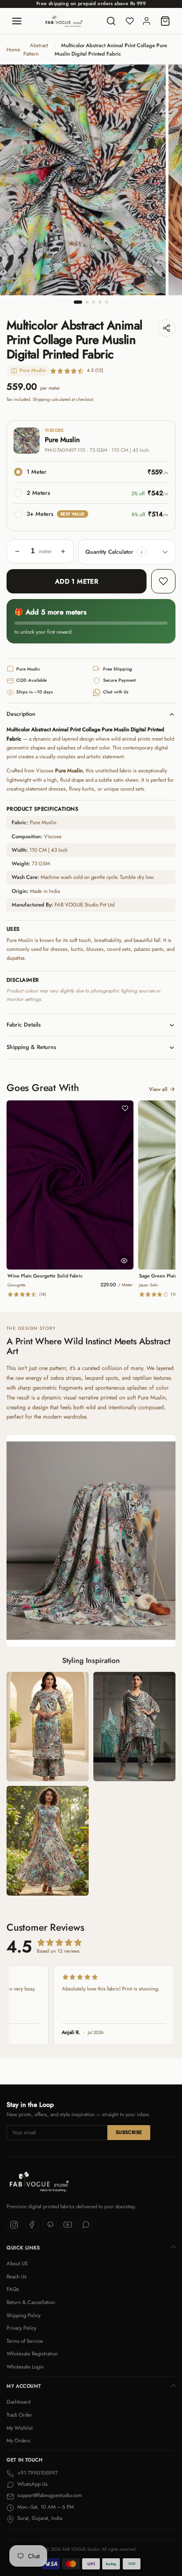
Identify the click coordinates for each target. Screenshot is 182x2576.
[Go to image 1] (78, 302)
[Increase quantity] (63, 551)
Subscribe (129, 2132)
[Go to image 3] (94, 302)
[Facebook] (32, 2225)
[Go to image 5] (107, 302)
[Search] (111, 21)
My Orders (18, 2440)
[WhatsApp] (86, 2225)
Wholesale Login (25, 2367)
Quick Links (23, 2248)
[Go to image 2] (87, 302)
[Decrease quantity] (17, 551)
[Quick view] (124, 1261)
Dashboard (18, 2402)
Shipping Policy (24, 2315)
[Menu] (17, 21)
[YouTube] (68, 2225)
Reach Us (17, 2276)
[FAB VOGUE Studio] (64, 21)
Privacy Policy (21, 2328)
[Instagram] (14, 2225)
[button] (142, 552)
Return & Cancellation (31, 2302)
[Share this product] (167, 328)
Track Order (19, 2415)
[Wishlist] (130, 21)
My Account (24, 2386)
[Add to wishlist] (163, 581)
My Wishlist (20, 2428)
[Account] (147, 21)
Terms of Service (25, 2341)
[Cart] (165, 21)
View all (158, 1089)
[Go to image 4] (100, 302)
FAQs (13, 2289)
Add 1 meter (77, 581)
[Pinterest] (50, 2225)
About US (17, 2263)
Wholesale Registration (32, 2354)
